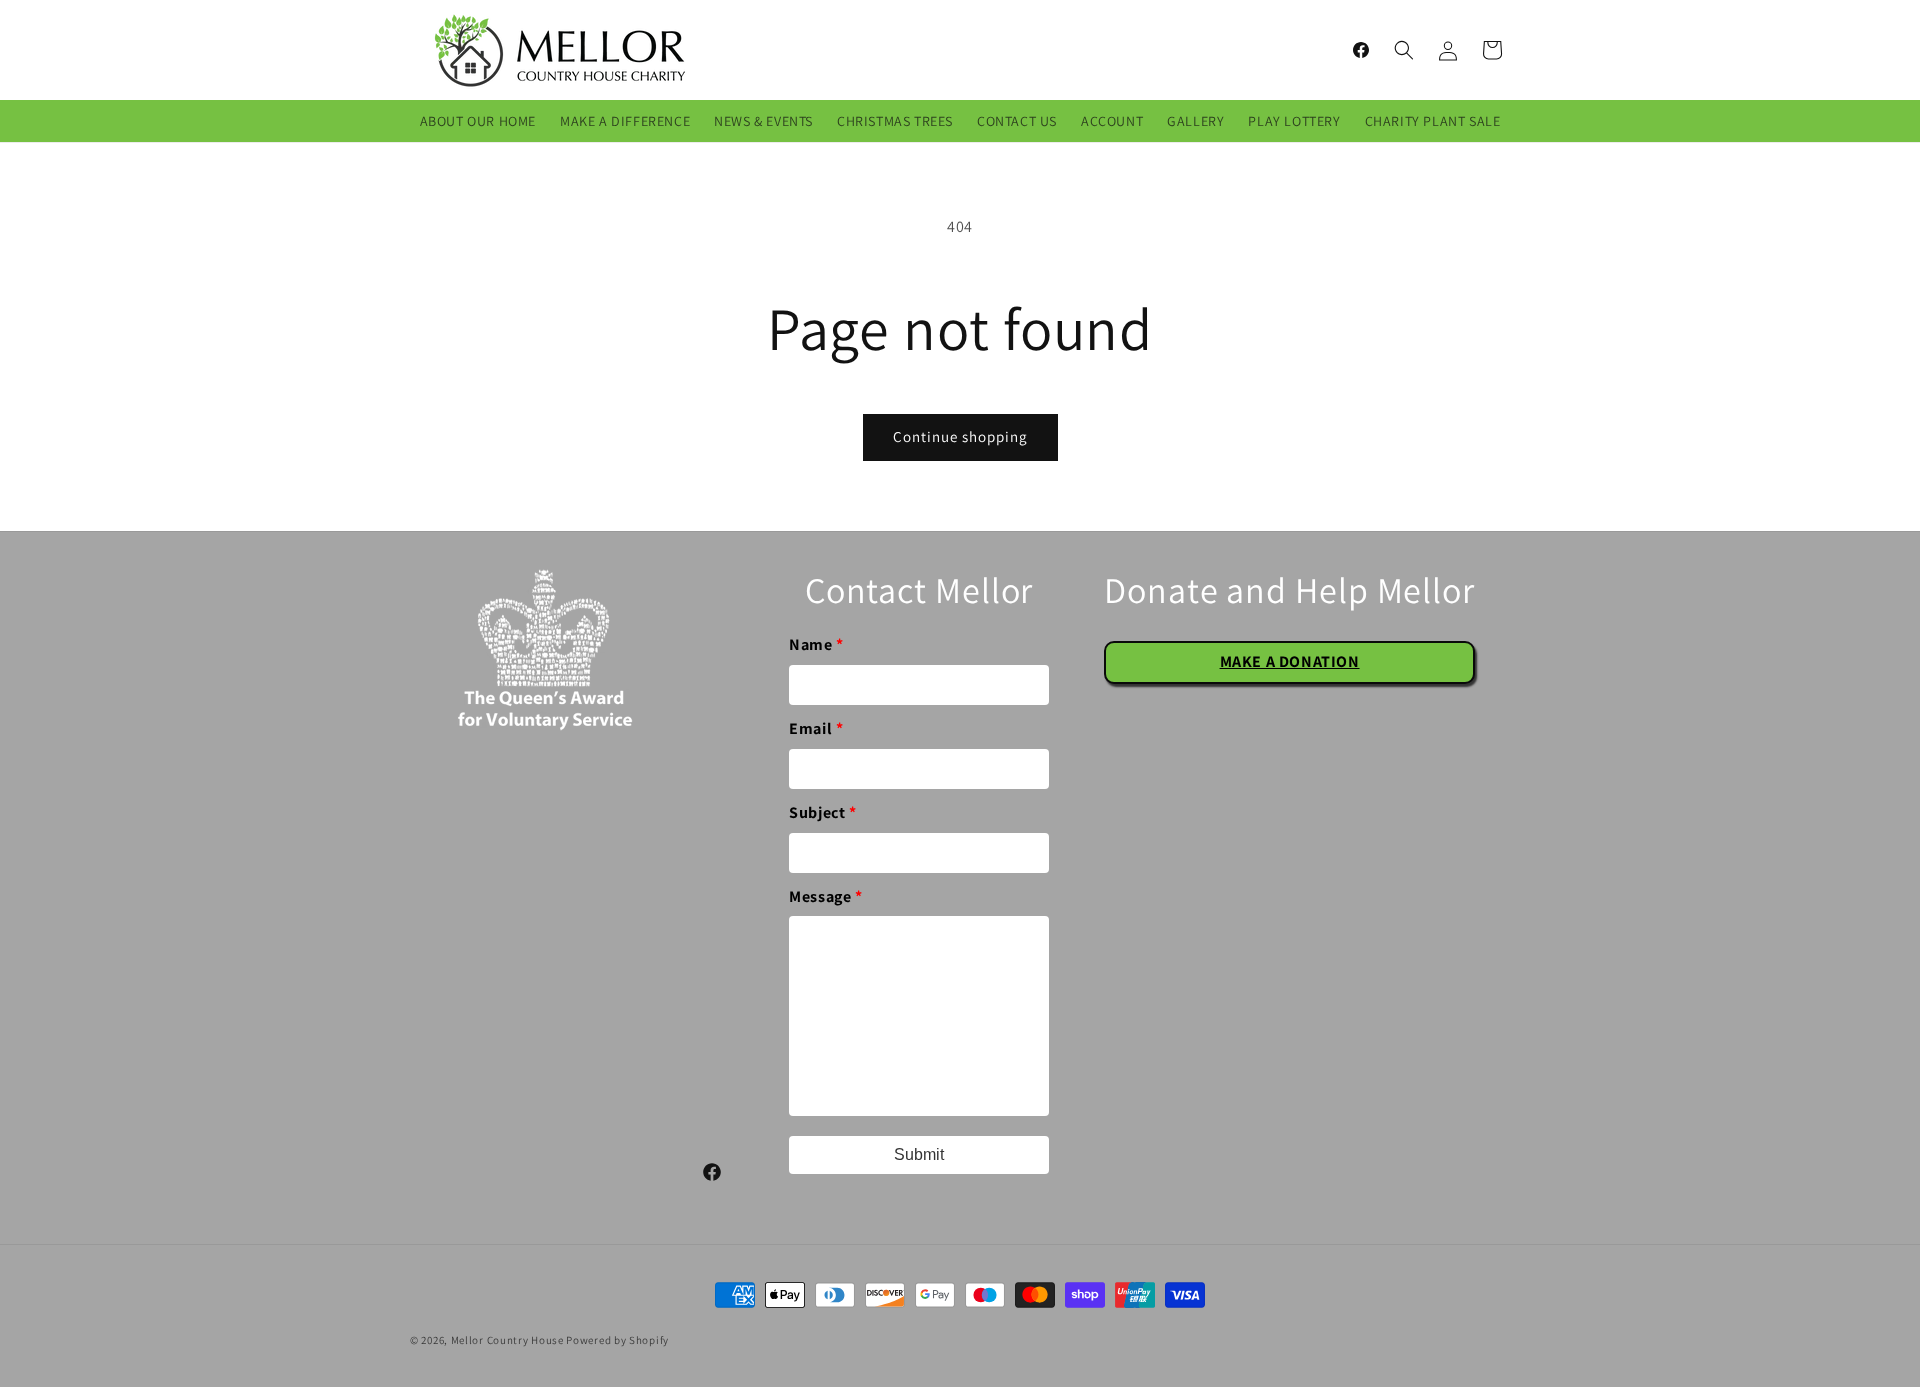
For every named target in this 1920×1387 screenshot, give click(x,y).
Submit (919, 1154)
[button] (1404, 50)
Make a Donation (1290, 661)
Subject (822, 812)
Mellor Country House (507, 1340)
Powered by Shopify (617, 1340)
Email (816, 728)
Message (825, 896)
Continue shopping (960, 436)
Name (816, 644)
